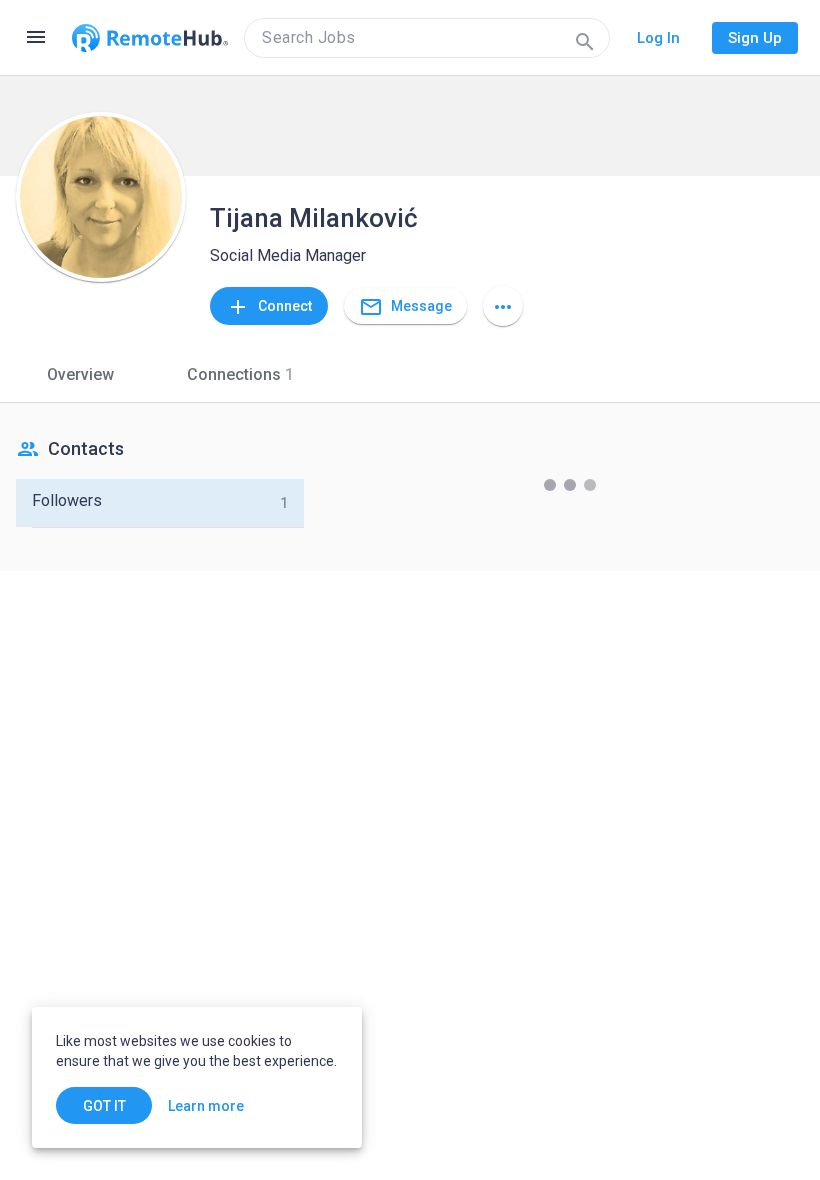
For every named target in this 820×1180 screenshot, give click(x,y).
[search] (427, 38)
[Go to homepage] (150, 38)
